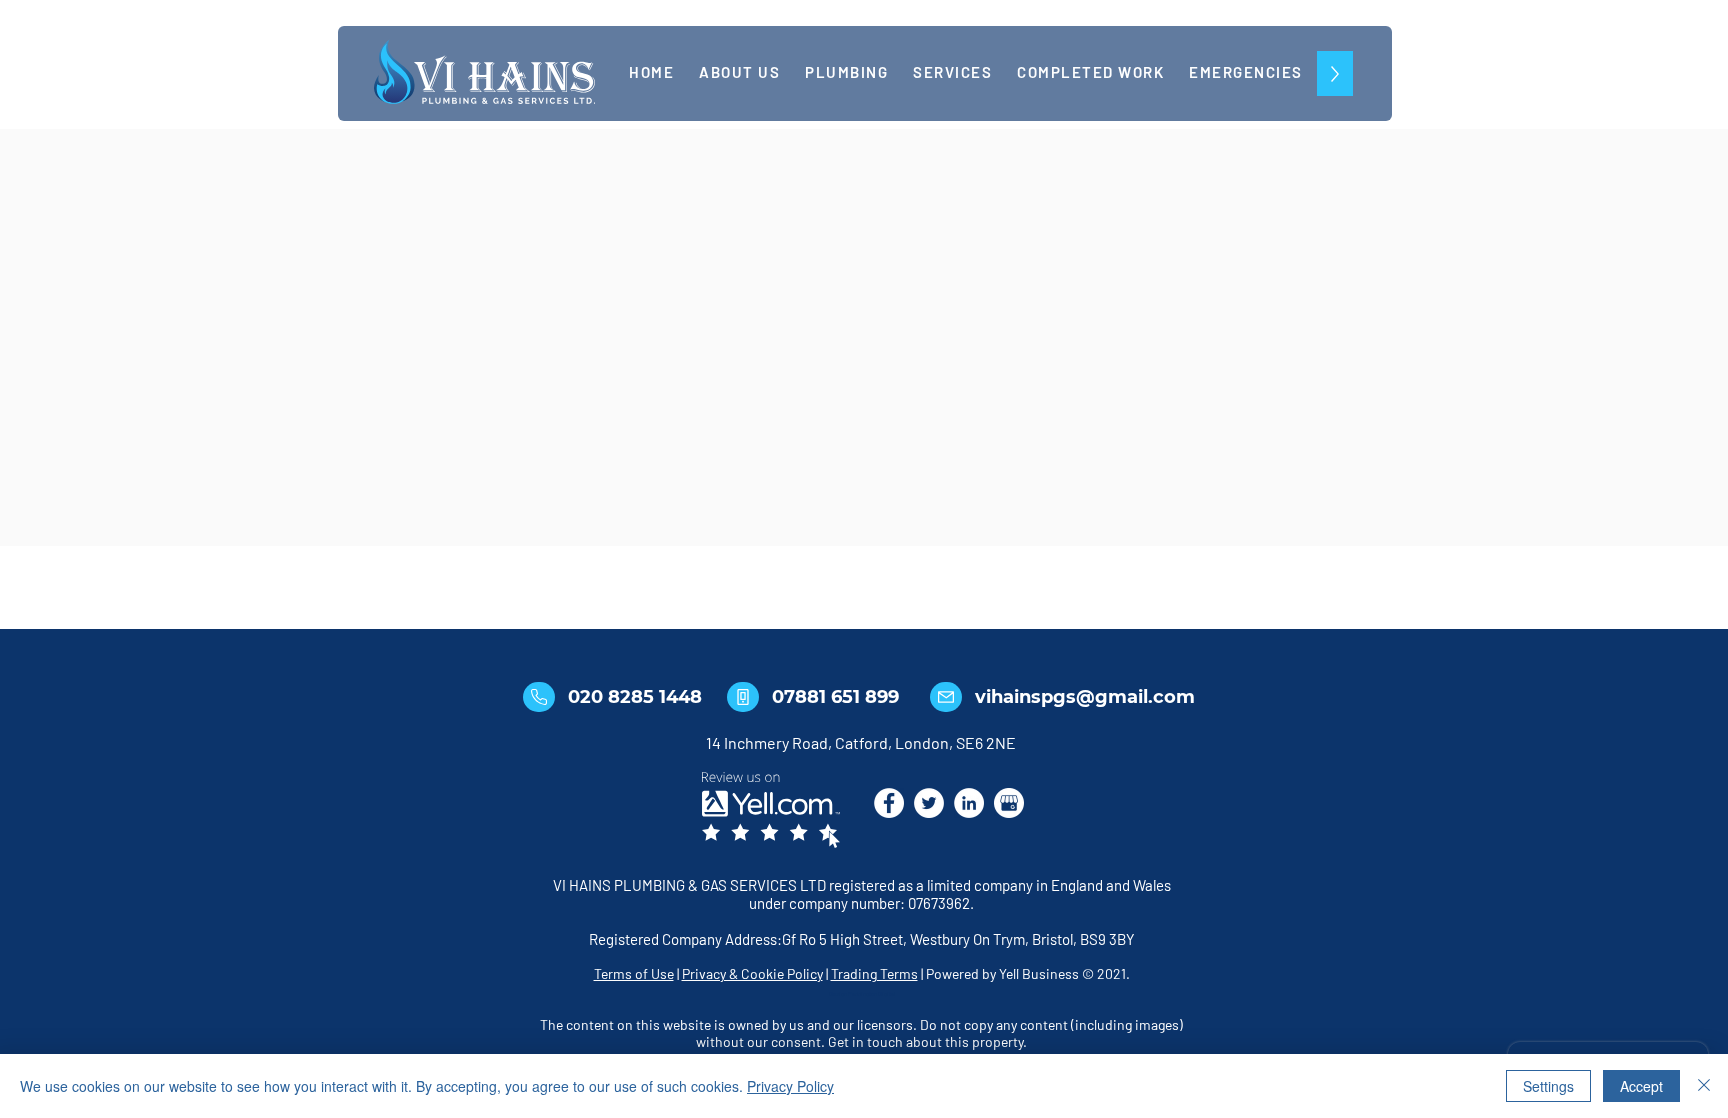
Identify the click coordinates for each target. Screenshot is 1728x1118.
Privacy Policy (790, 1086)
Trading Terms (874, 973)
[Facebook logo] (889, 803)
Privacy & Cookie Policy (752, 973)
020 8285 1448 (635, 697)
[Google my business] (1009, 803)
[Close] (1704, 1086)
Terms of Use (634, 973)
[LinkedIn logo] (969, 803)
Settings (1548, 1086)
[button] (952, 73)
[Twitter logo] (929, 803)
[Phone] (539, 697)
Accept (1641, 1086)
